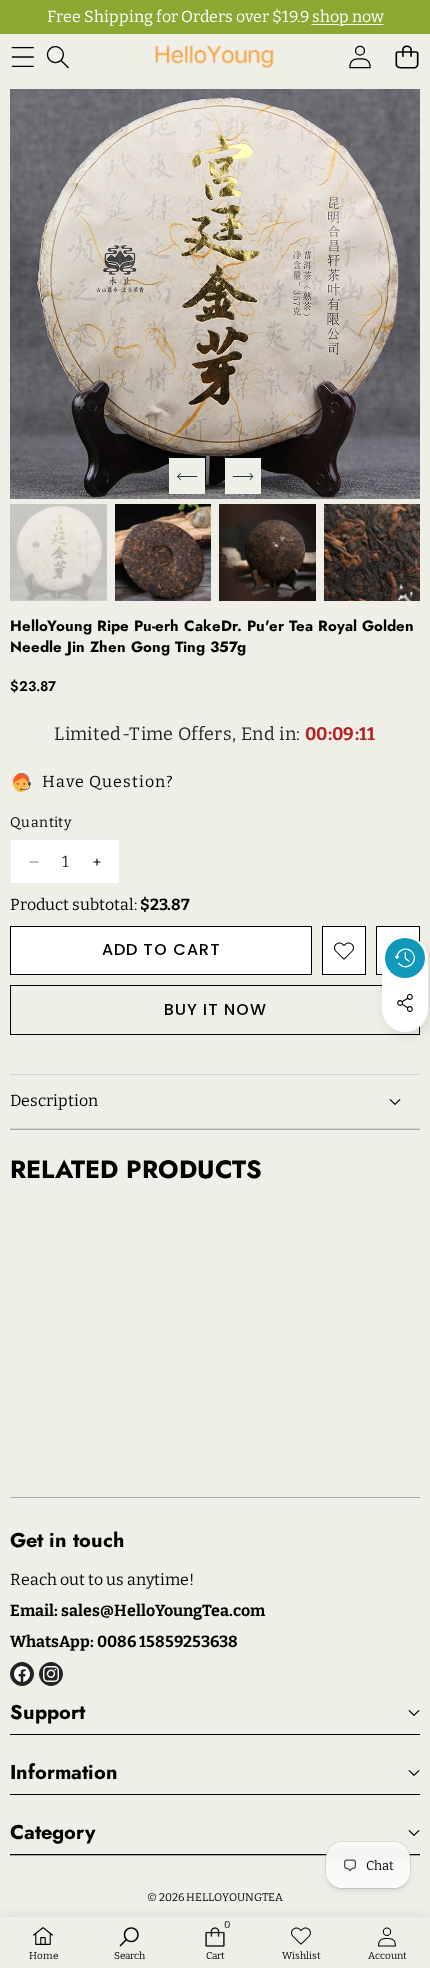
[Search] (57, 56)
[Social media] (405, 1003)
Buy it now (215, 1009)
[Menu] (22, 56)
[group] (58, 552)
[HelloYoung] (214, 56)
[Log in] (359, 56)
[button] (406, 56)
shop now (348, 16)
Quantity (40, 822)
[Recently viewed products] (405, 958)
